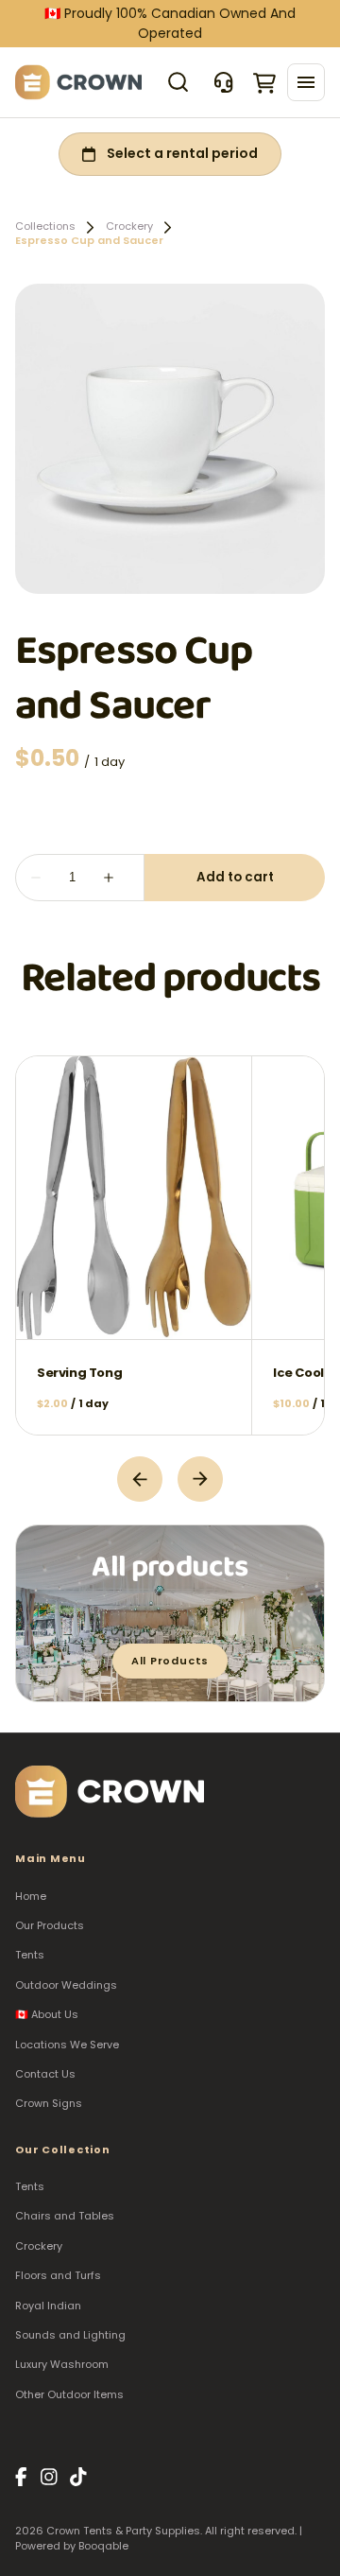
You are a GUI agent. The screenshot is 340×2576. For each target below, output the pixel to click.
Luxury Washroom (62, 2364)
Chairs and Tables (65, 2216)
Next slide (200, 1479)
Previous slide (140, 1479)
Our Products (50, 1925)
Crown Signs (49, 2103)
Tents (30, 1955)
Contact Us (45, 2074)
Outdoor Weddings (66, 1985)
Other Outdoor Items (69, 2394)
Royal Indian (48, 2306)
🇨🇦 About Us (47, 2014)
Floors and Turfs (58, 2275)
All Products (170, 1661)
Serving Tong (79, 1372)
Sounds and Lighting (70, 2335)
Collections (45, 226)
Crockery (129, 226)
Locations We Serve (67, 2045)
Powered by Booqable (72, 2546)
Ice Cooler (305, 1372)
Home (31, 1896)
